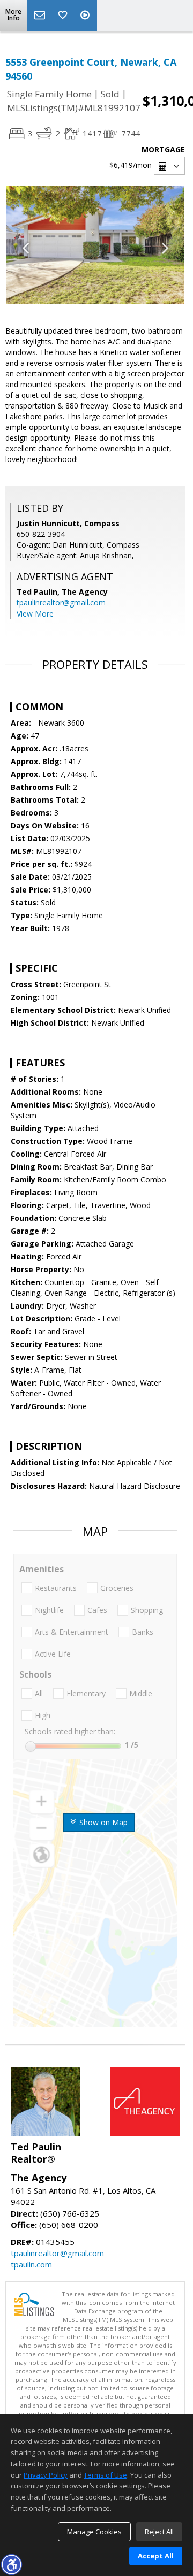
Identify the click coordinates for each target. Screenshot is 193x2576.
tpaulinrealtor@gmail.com (61, 602)
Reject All (159, 2532)
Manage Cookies (94, 2532)
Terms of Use (105, 2475)
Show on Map (102, 1822)
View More (35, 614)
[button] (11, 2564)
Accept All (156, 2556)
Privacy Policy (46, 2475)
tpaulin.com (31, 2264)
